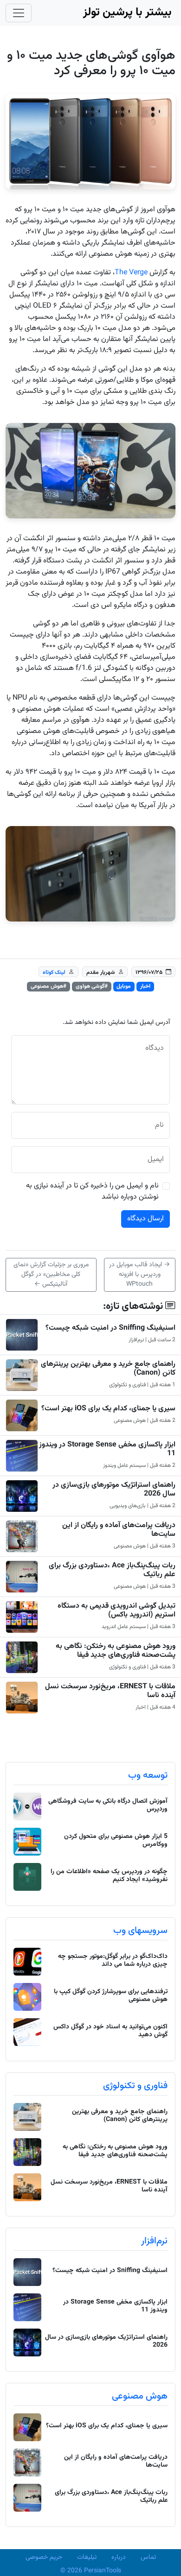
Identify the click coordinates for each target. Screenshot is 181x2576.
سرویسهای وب (140, 1931)
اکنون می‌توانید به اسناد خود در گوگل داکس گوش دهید (110, 2031)
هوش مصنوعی (140, 2396)
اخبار (145, 986)
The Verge (131, 273)
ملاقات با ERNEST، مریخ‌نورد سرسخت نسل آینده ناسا (110, 1691)
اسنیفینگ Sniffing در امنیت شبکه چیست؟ (110, 1328)
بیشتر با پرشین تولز (127, 13)
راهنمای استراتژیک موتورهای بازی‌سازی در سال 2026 (114, 1490)
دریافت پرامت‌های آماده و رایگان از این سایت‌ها (119, 1530)
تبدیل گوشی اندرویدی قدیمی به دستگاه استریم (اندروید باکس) (116, 1610)
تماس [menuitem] (148, 2557)
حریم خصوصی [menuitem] (44, 2557)
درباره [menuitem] (119, 2557)
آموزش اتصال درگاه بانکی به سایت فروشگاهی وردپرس (108, 1805)
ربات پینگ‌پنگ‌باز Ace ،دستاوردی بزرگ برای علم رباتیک (112, 1570)
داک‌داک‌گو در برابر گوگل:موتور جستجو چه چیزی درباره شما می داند (113, 1960)
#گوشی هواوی (92, 986)
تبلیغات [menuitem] (87, 2557)
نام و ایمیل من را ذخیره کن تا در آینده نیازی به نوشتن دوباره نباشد (92, 1192)
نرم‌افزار (154, 2241)
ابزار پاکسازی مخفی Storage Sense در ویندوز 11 (107, 1449)
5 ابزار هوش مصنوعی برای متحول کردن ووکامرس (116, 1840)
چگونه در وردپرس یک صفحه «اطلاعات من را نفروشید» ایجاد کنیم (109, 1876)
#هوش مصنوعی (48, 986)
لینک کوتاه (54, 972)
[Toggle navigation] (19, 13)
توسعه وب (148, 1775)
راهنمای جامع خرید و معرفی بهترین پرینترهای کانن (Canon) (108, 1369)
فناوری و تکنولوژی (135, 2086)
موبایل (124, 986)
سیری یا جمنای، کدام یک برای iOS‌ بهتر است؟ (108, 1409)
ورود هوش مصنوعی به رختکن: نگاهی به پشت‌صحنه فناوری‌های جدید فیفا (116, 1651)
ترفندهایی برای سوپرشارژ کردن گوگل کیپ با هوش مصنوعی (111, 1996)
